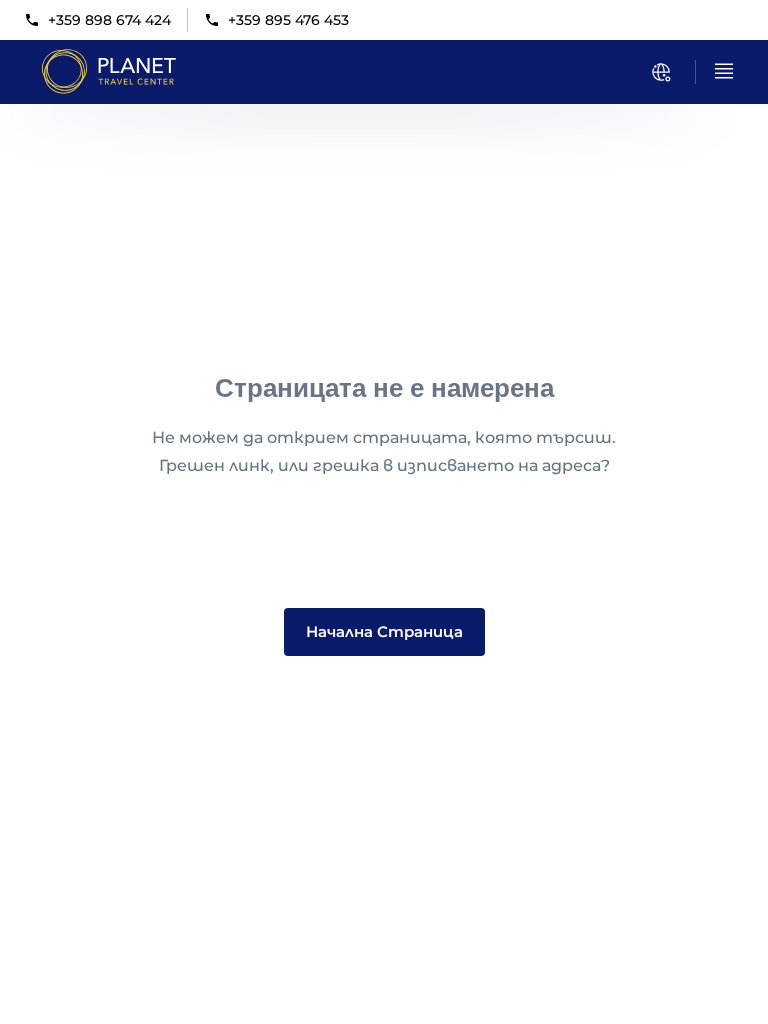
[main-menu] (724, 71)
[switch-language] (661, 72)
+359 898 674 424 (109, 20)
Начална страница (384, 631)
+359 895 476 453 (288, 20)
